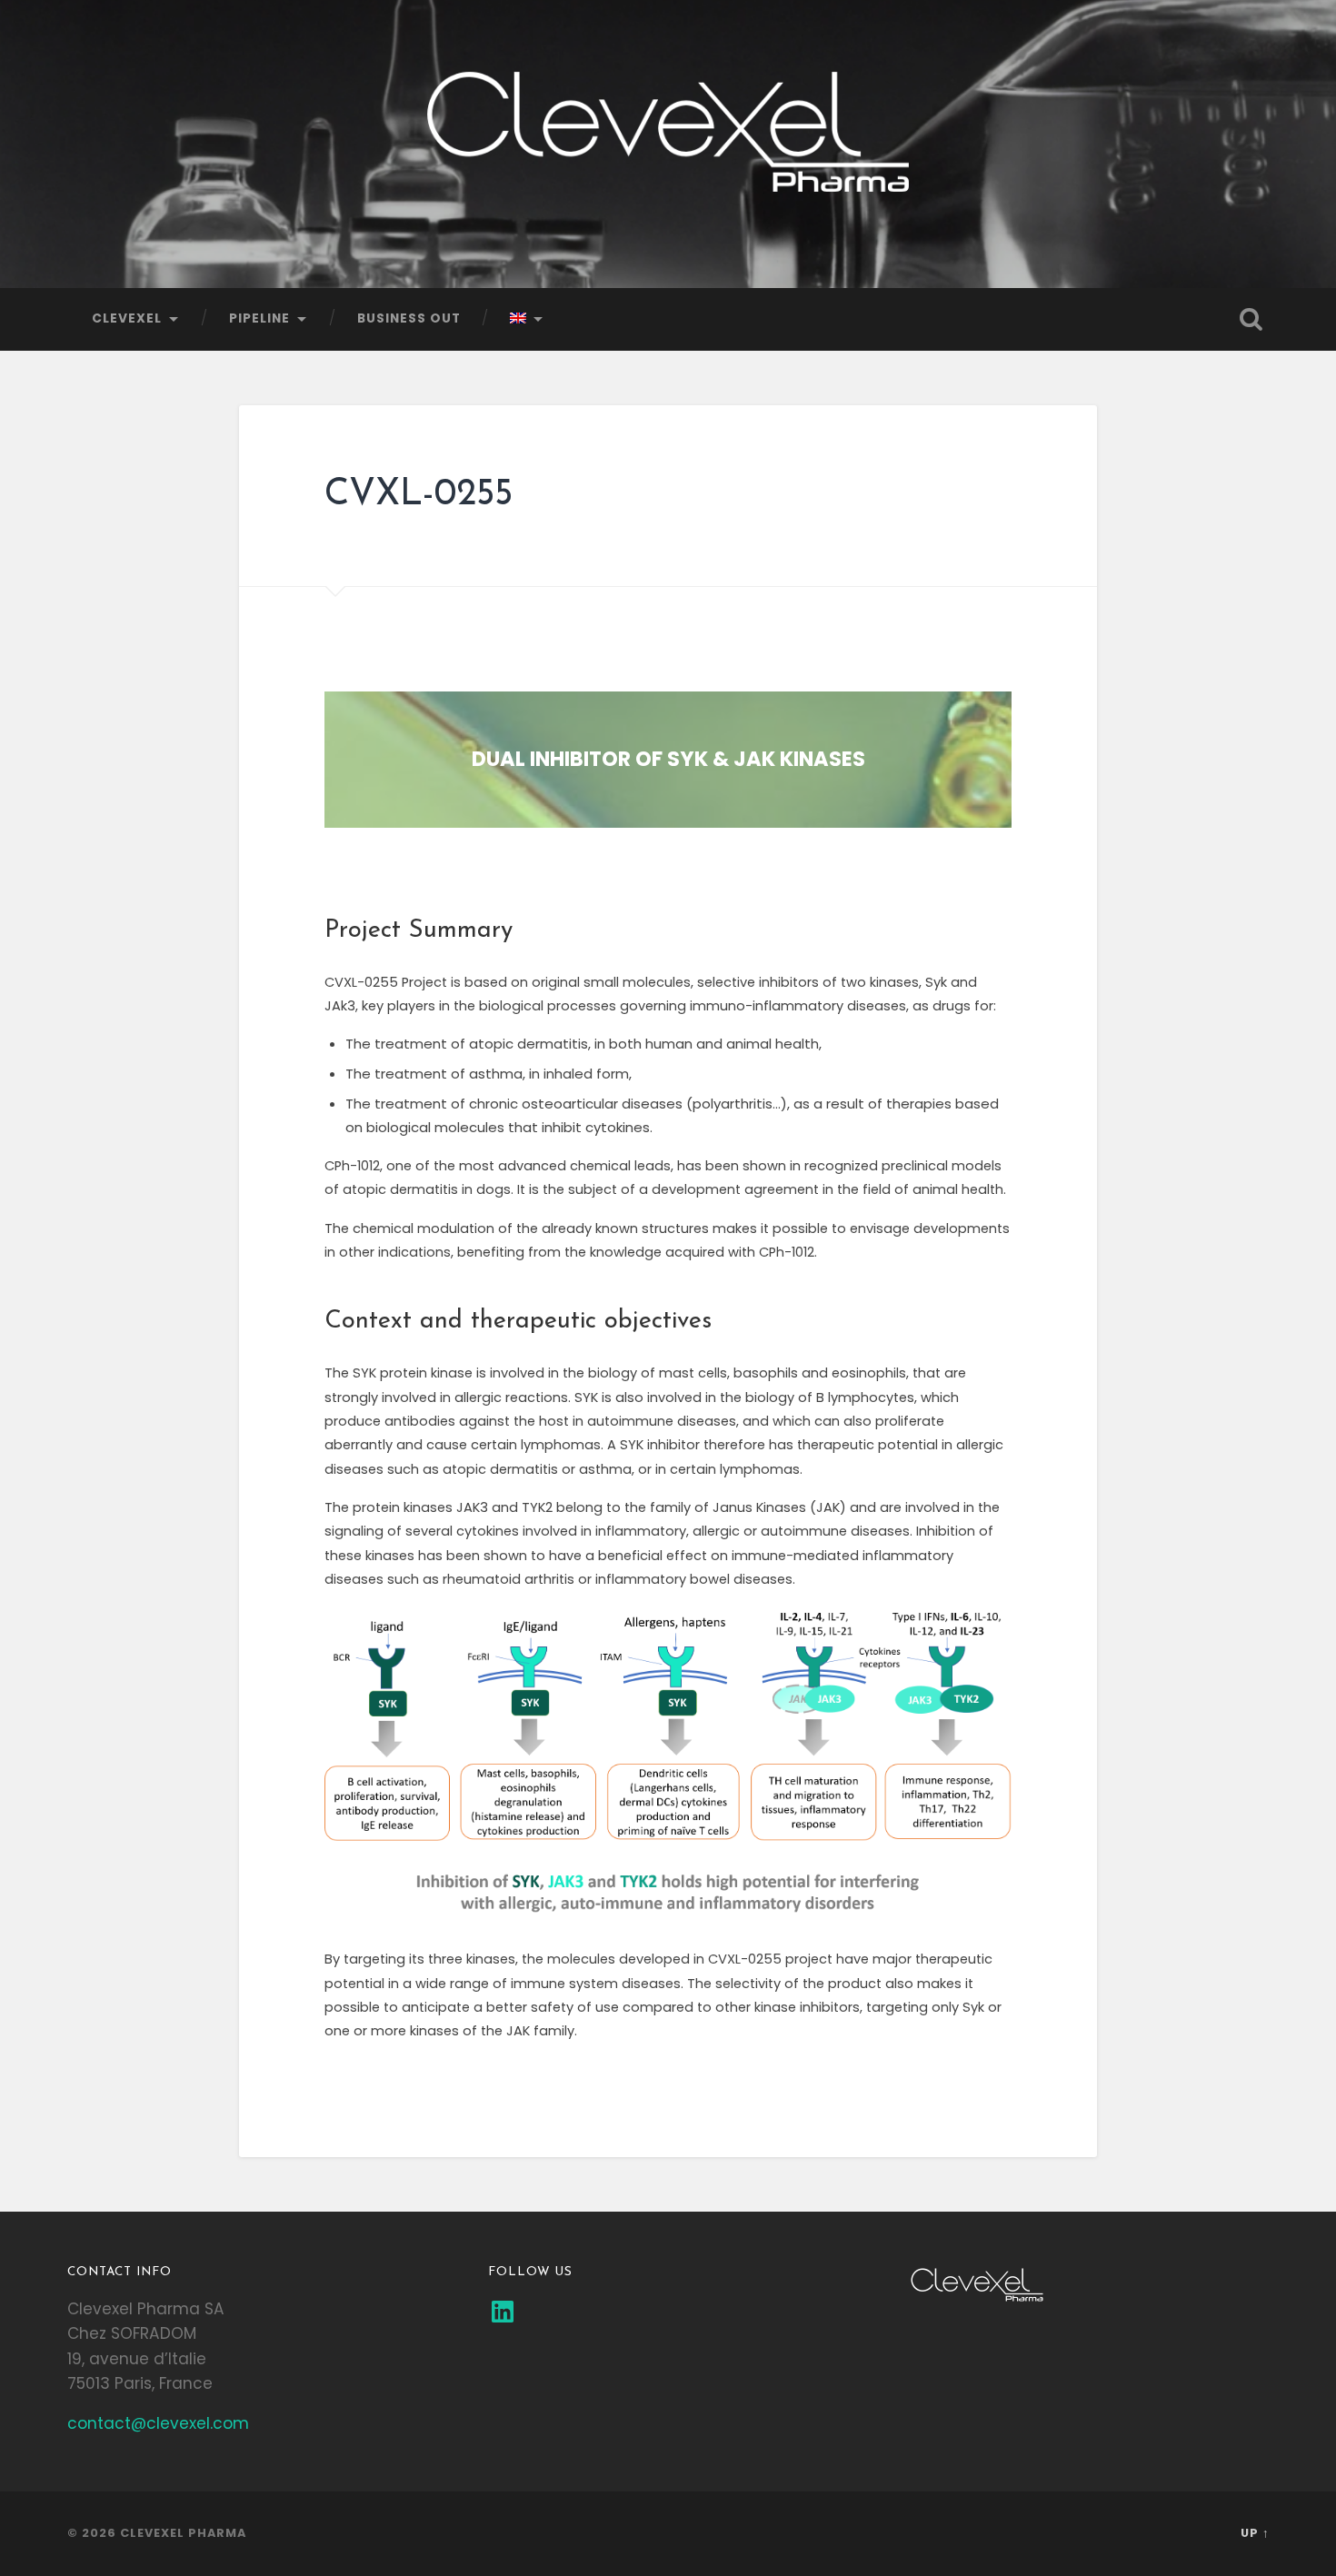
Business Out (409, 318)
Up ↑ (1255, 2533)
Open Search (1251, 319)
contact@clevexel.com (158, 2423)
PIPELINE (259, 318)
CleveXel (127, 318)
